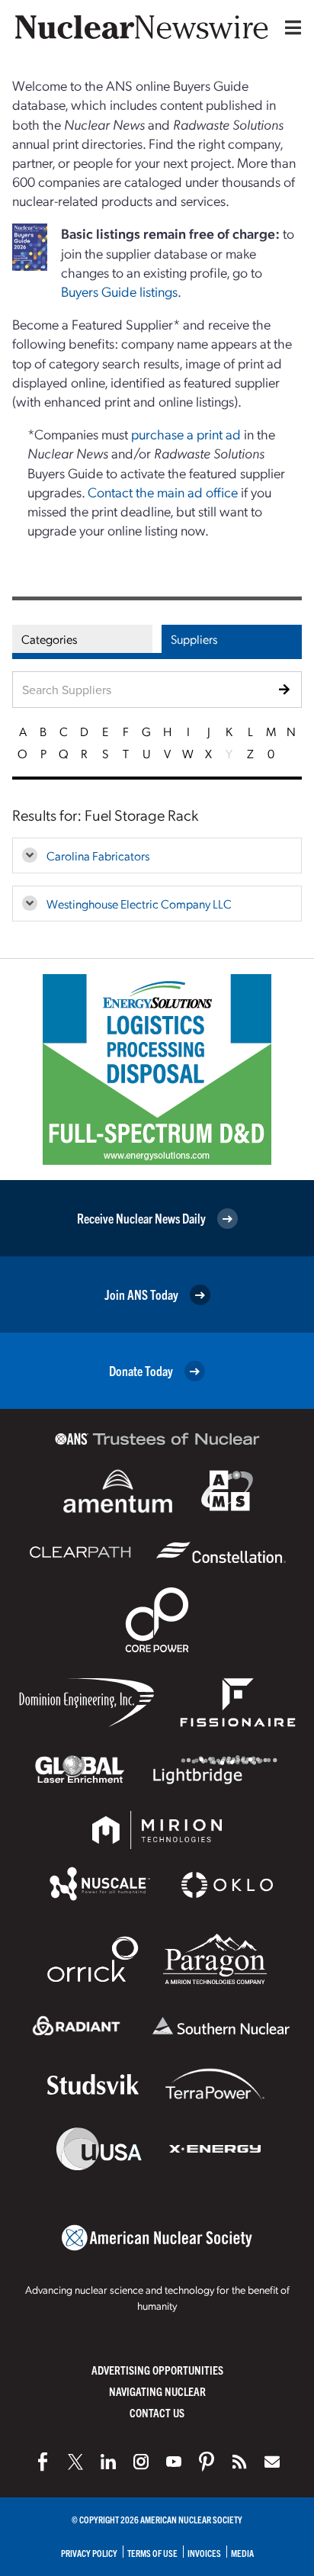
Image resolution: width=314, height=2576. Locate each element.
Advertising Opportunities (157, 2370)
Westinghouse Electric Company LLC (139, 904)
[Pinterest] (207, 2462)
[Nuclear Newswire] (239, 2462)
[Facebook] (43, 2462)
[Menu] (290, 27)
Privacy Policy (89, 2553)
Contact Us (157, 2412)
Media (242, 2553)
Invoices (204, 2553)
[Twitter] (75, 2462)
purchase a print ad (186, 434)
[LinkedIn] (108, 2462)
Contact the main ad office (163, 492)
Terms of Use (152, 2553)
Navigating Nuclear (157, 2391)
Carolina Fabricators (98, 855)
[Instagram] (141, 2462)
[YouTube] (174, 2462)
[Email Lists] (272, 2462)
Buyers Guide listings (119, 291)
